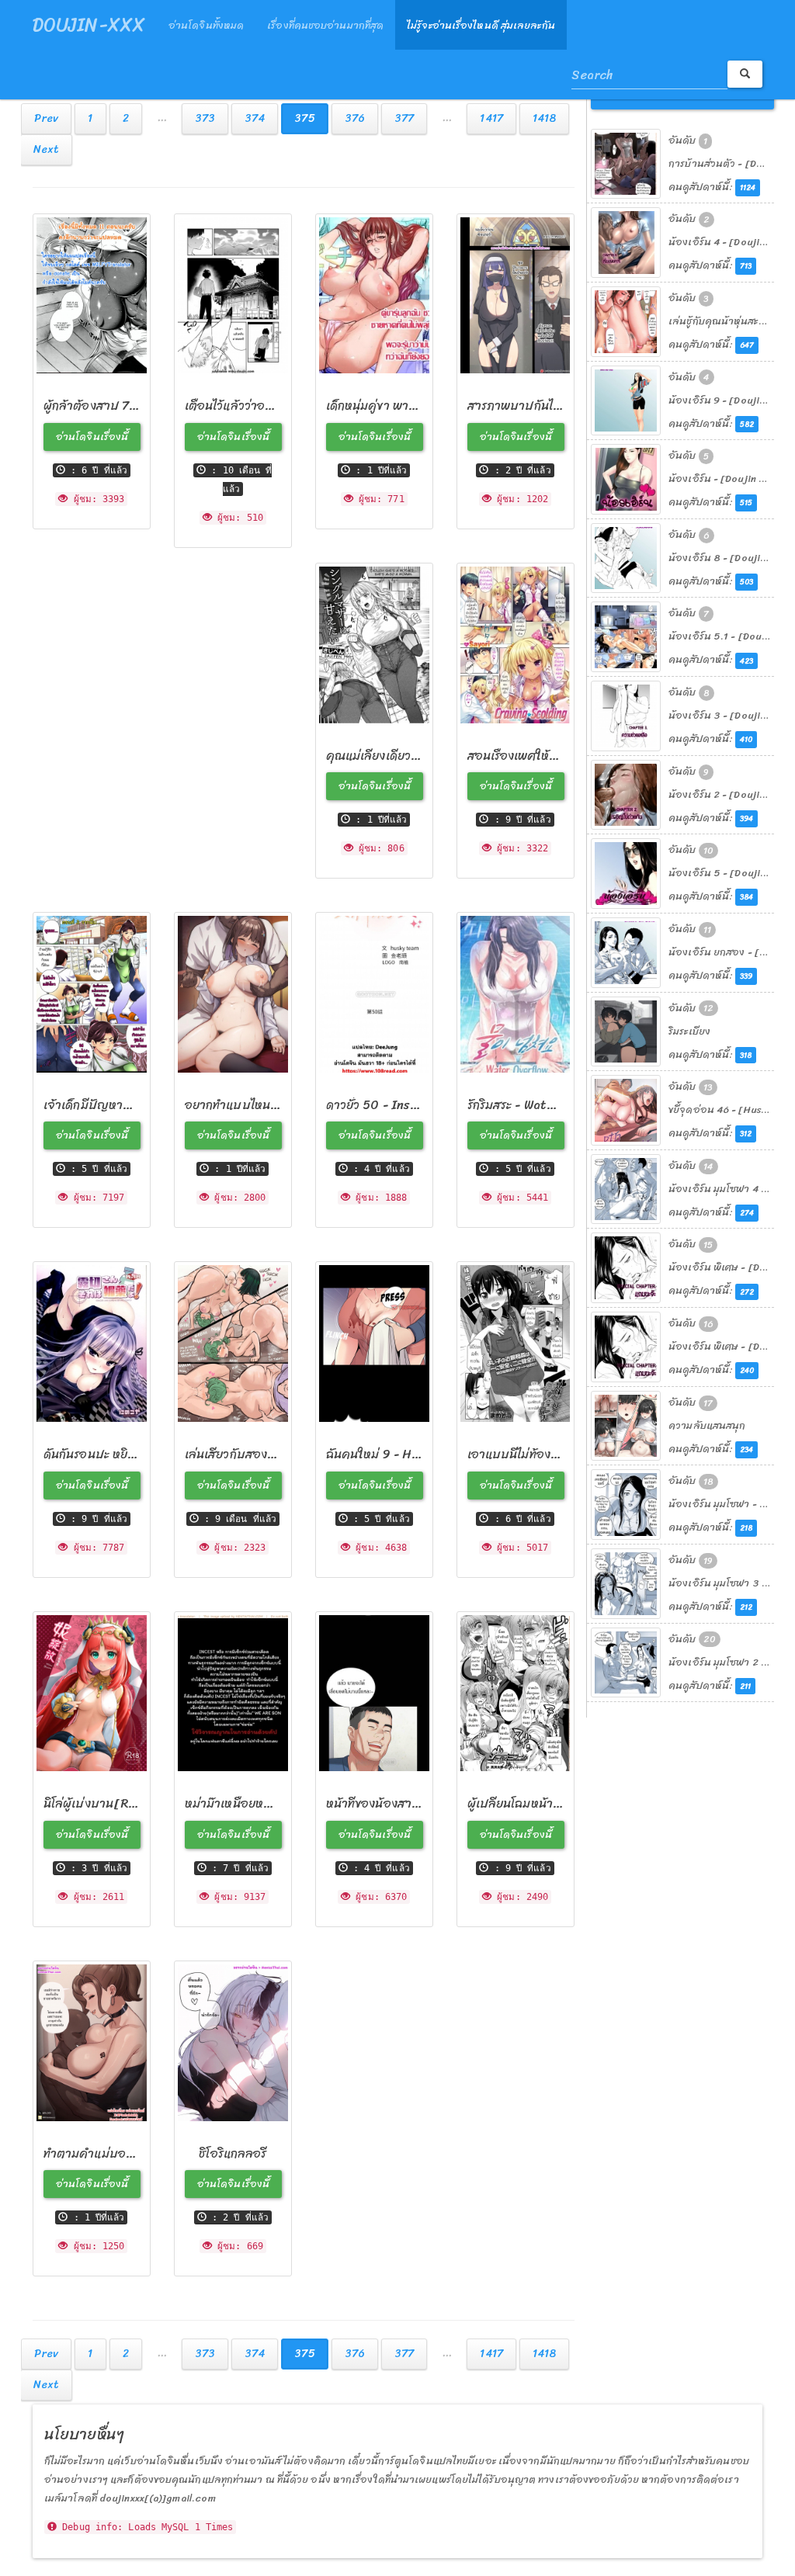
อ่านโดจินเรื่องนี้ (92, 437)
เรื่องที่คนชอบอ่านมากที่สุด (325, 25)
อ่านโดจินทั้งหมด (206, 25)
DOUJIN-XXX (89, 25)
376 (355, 118)
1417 (491, 118)
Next (46, 149)
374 (255, 118)
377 (404, 118)
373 (205, 118)
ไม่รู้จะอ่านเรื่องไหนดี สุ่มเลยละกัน (481, 25)
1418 (544, 118)
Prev (46, 118)
